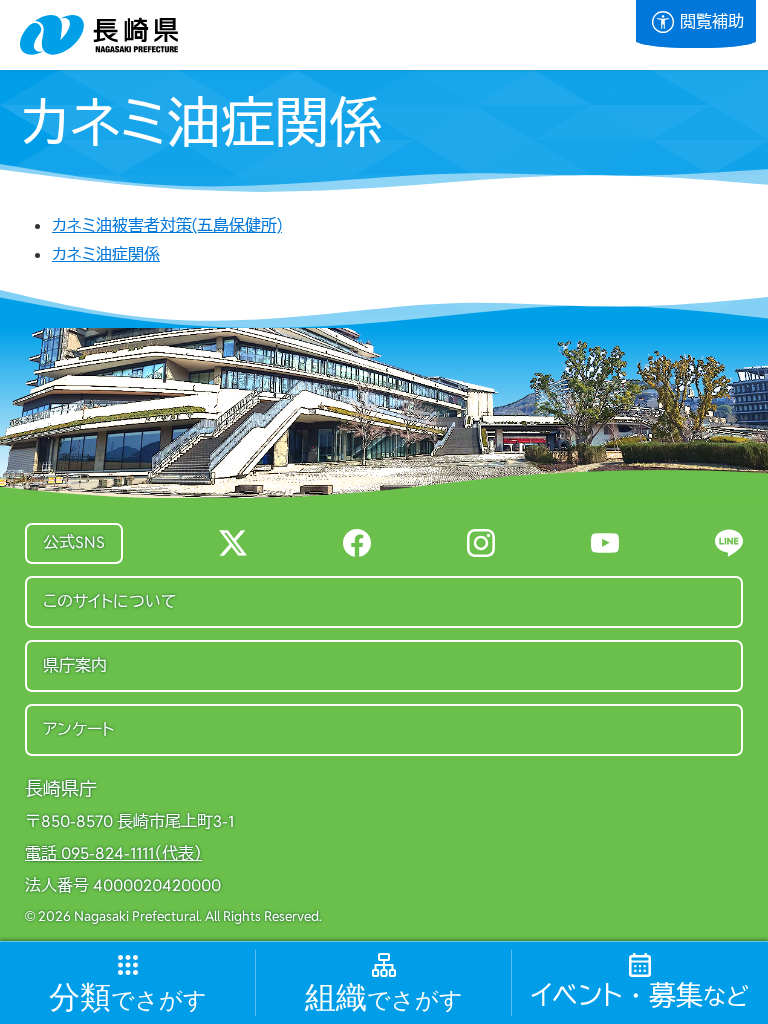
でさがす (128, 998)
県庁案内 (75, 665)
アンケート (78, 729)
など (640, 996)
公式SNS (74, 542)
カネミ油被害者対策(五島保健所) (167, 225)
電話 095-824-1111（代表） (113, 854)
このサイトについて (110, 601)
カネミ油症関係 (106, 254)
